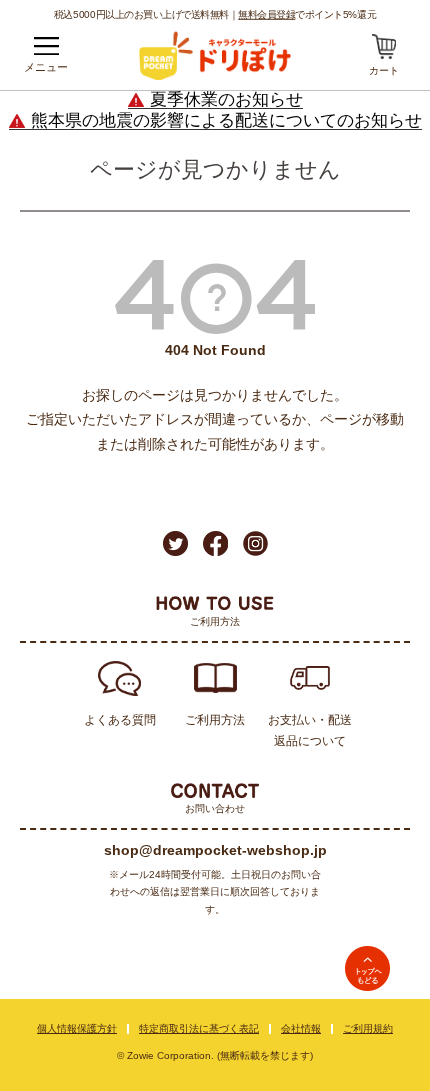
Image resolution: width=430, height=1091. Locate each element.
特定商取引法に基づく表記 (199, 1028)
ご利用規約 (368, 1028)
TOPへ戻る (367, 968)
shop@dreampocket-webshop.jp (215, 850)
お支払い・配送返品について (310, 730)
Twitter (175, 543)
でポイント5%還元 (307, 14)
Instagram (255, 543)
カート (384, 70)
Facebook (215, 543)
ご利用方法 (215, 720)
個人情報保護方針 (77, 1028)
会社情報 (301, 1028)
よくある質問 (120, 720)
